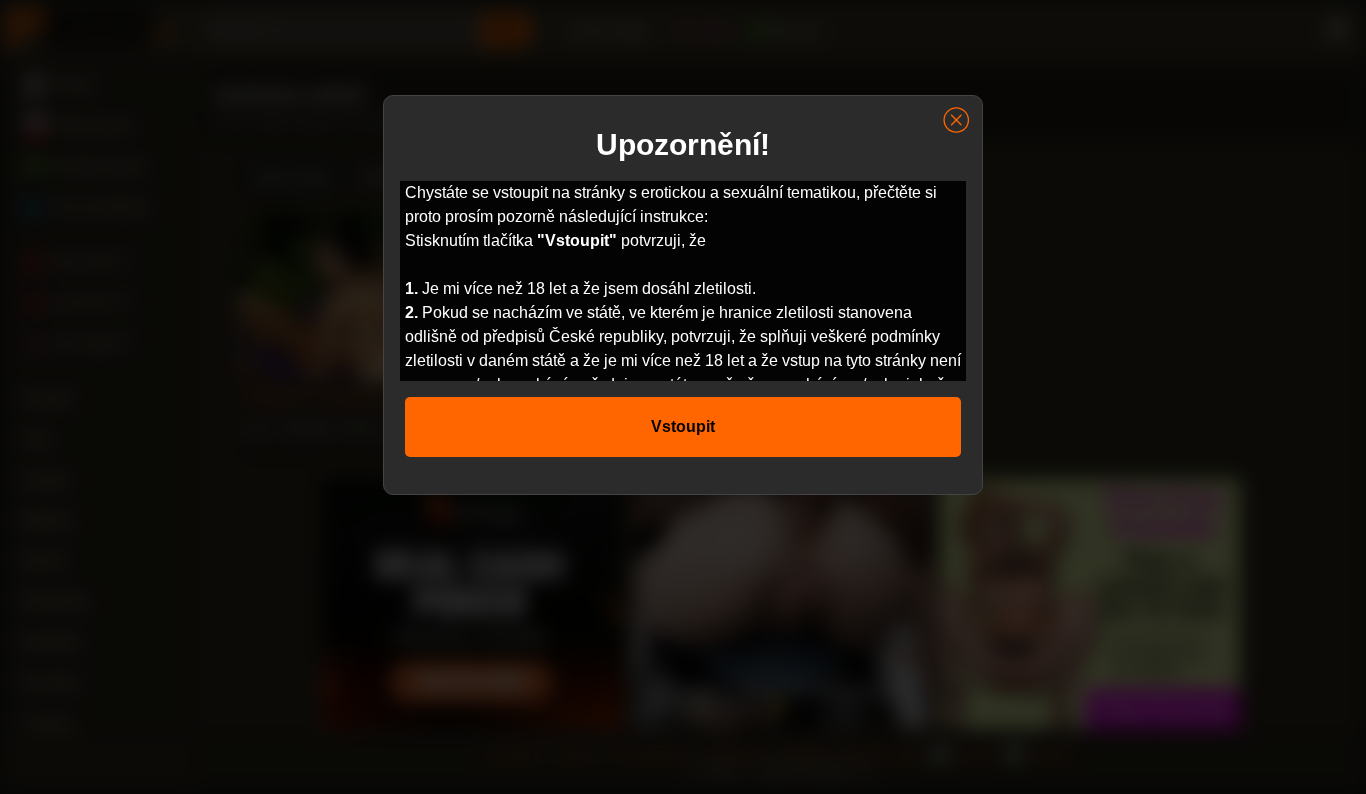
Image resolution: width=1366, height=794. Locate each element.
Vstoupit (683, 426)
